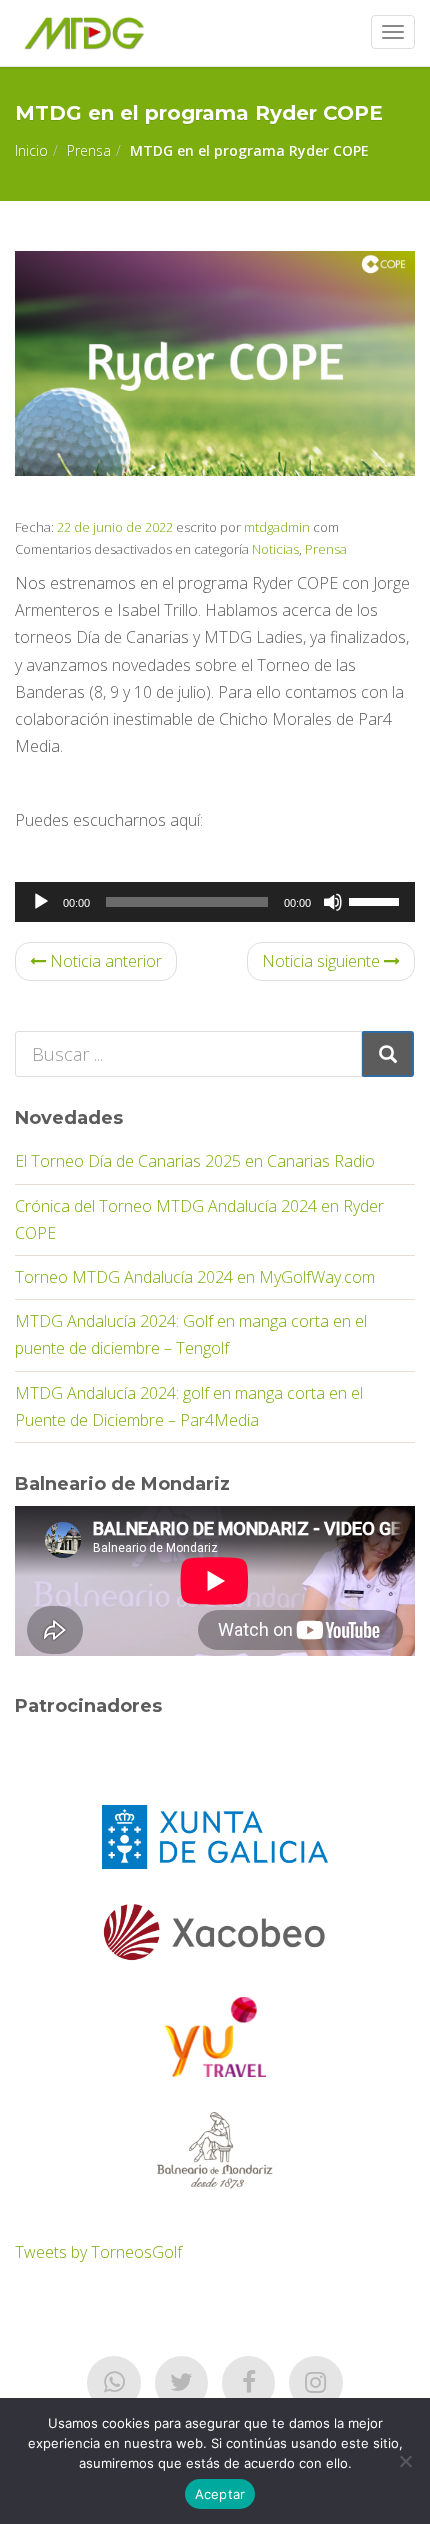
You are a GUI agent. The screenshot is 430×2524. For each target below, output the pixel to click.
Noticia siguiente (323, 961)
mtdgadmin (277, 527)
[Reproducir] (41, 902)
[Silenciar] (333, 902)
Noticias (275, 549)
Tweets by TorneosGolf (98, 2252)
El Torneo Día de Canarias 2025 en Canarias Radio (195, 1161)
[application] (215, 902)
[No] (405, 2461)
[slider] (377, 900)
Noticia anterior (104, 961)
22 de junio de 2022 (113, 527)
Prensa (89, 150)
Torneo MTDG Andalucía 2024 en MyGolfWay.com (195, 1277)
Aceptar (220, 2494)
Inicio (31, 150)
